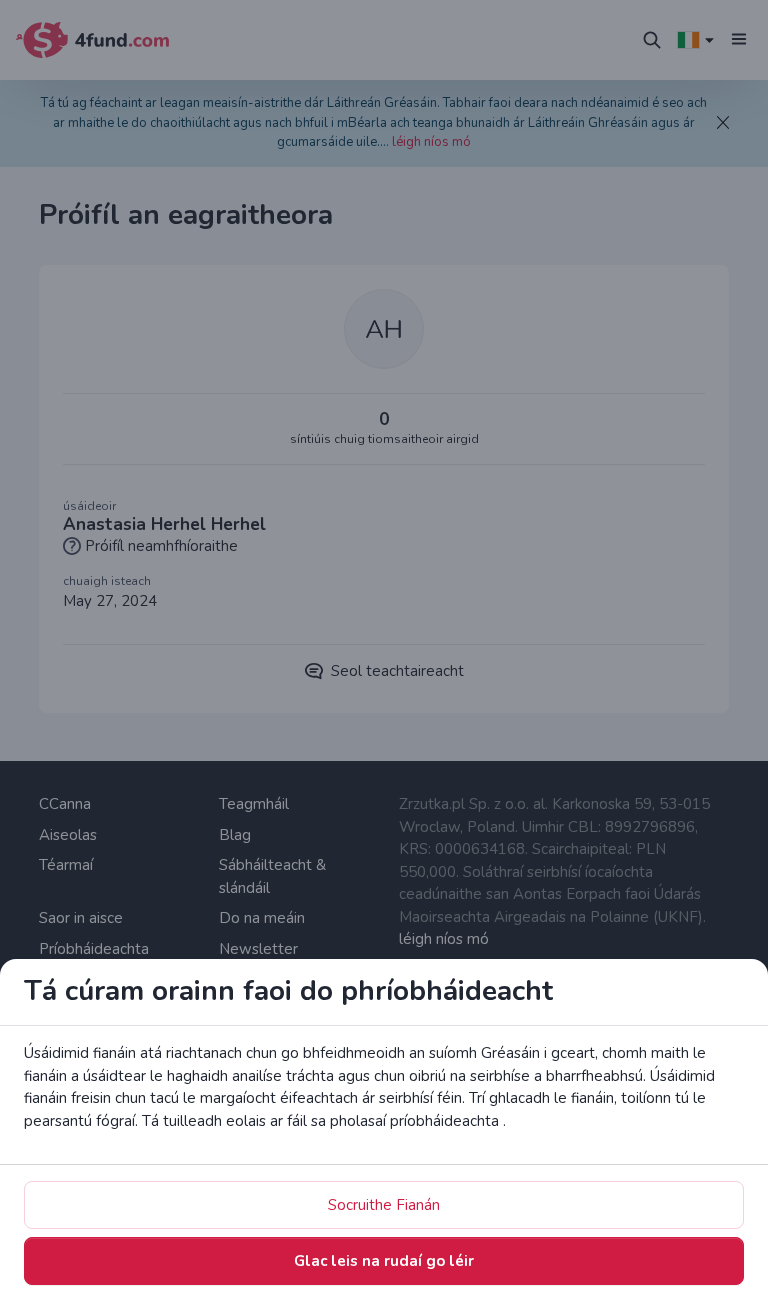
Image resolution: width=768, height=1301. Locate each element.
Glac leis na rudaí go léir (384, 1261)
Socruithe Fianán (384, 1205)
